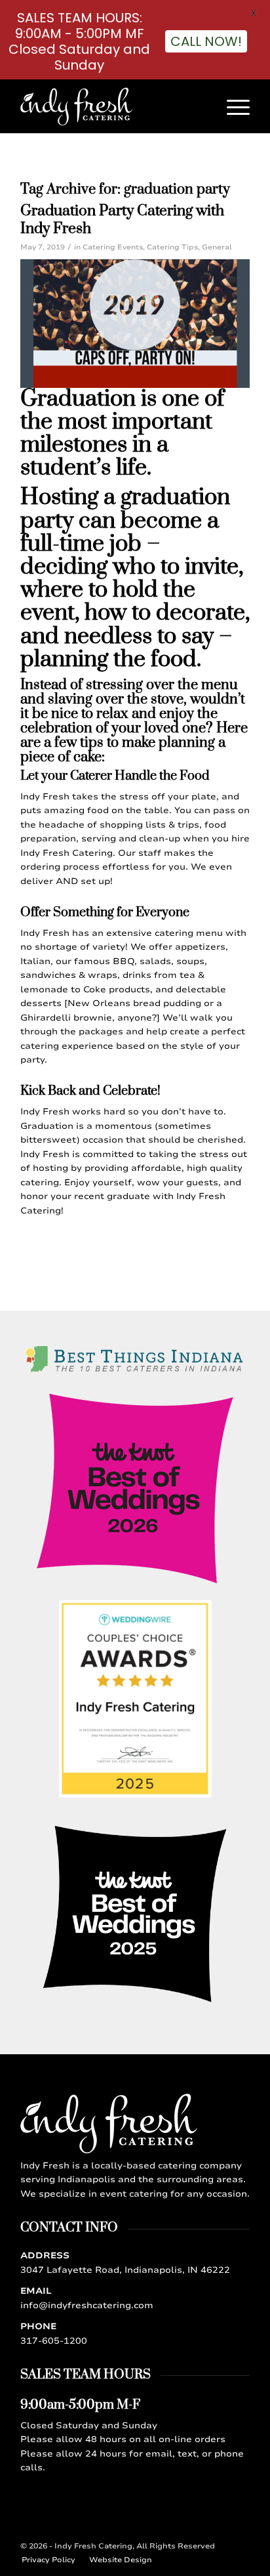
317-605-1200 (54, 2341)
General (217, 247)
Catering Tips (172, 247)
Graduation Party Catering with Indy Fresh (122, 220)
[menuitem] (232, 106)
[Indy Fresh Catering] (112, 106)
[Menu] (232, 106)
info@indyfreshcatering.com (87, 2306)
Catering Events (113, 247)
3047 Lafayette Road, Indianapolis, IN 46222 (125, 2270)
